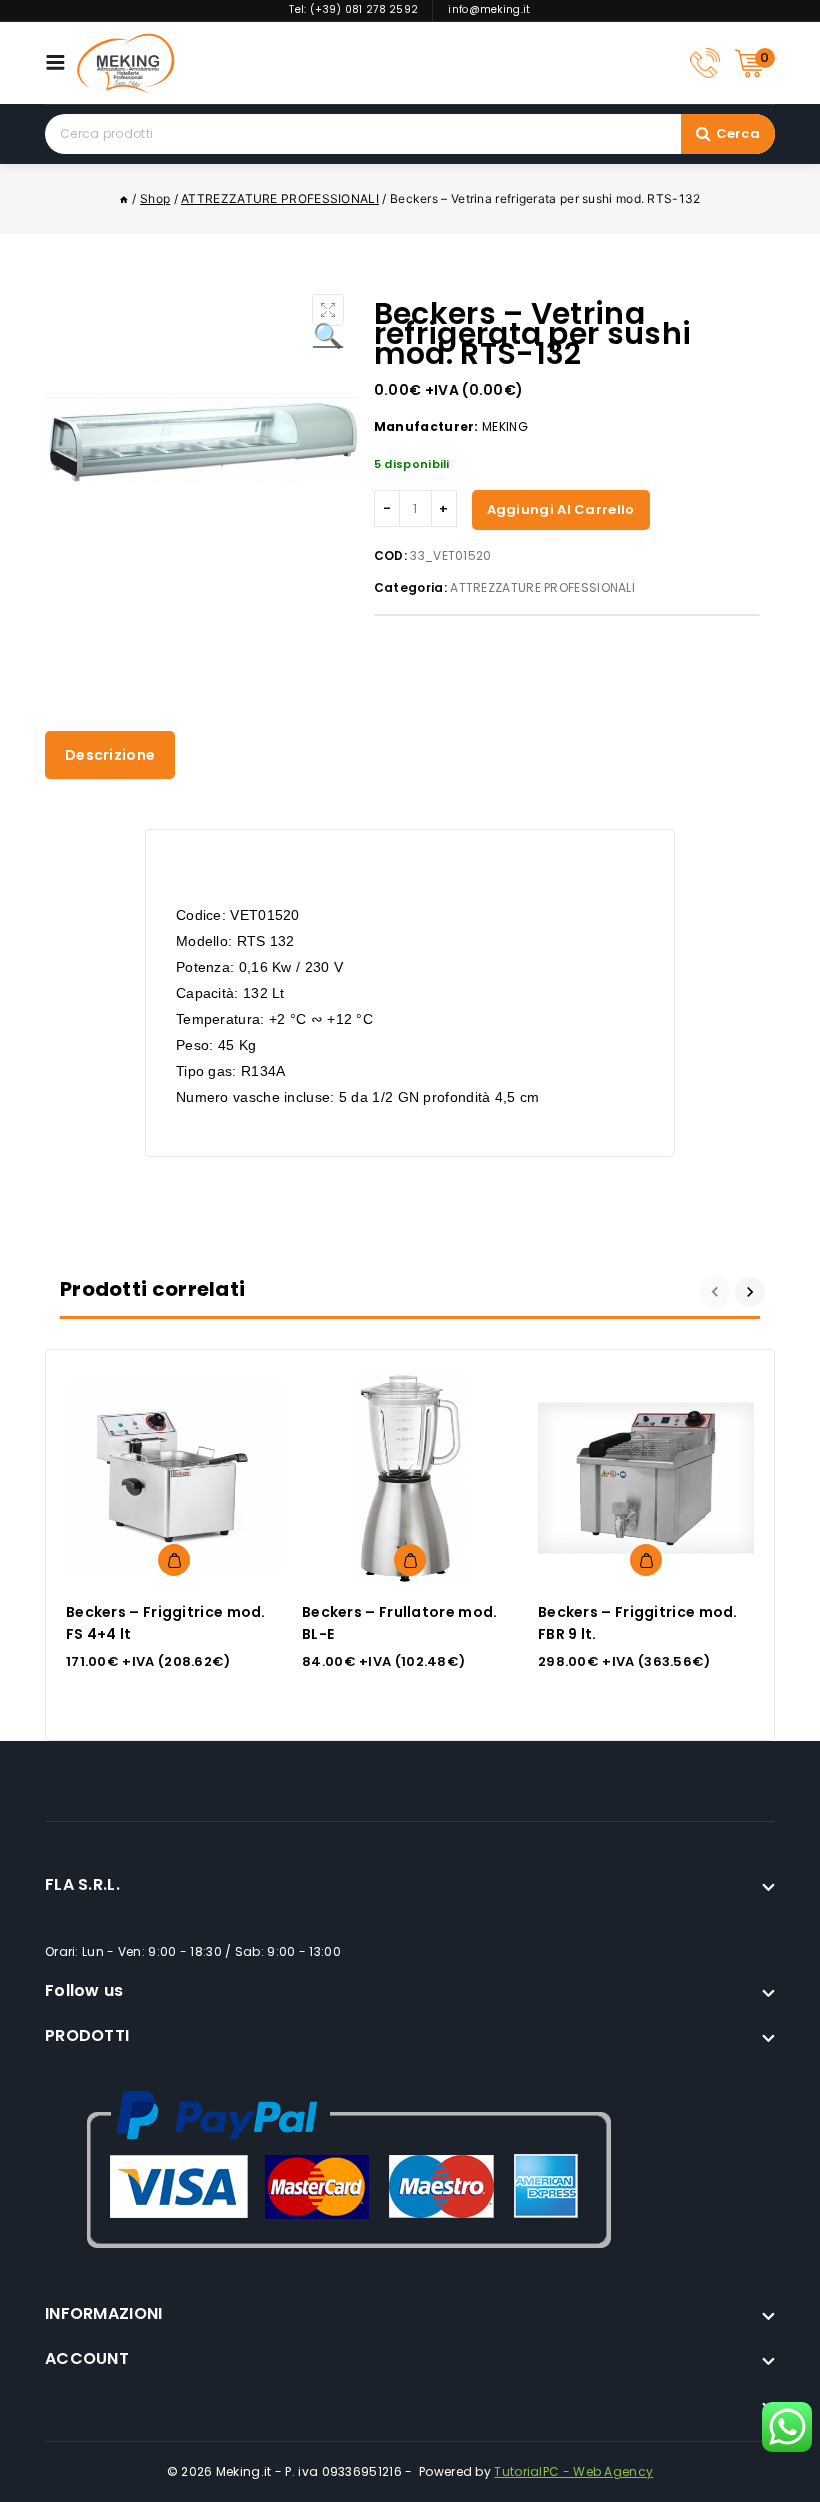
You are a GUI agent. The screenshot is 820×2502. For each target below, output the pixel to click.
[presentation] (717, 1292)
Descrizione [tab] (110, 755)
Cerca (738, 133)
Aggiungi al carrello (561, 509)
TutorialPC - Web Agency (573, 2471)
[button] (328, 310)
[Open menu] (60, 62)
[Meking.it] (126, 63)
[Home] (124, 198)
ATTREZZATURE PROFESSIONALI (542, 587)
